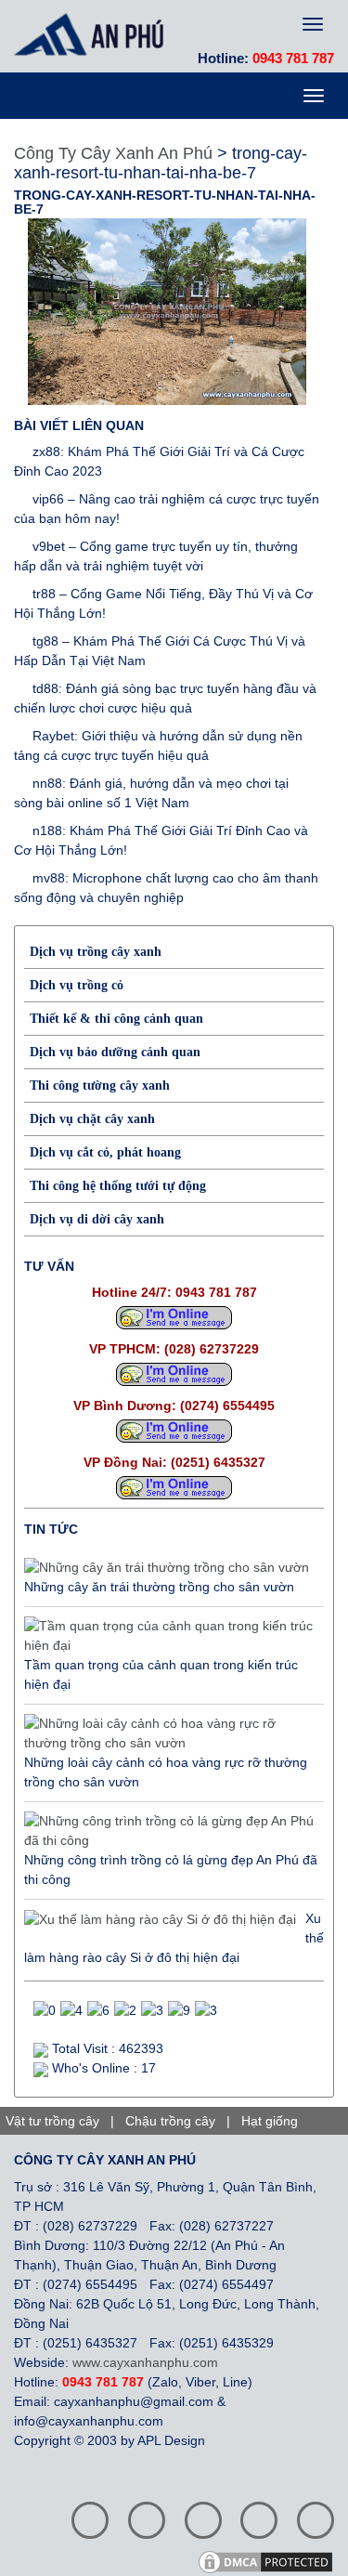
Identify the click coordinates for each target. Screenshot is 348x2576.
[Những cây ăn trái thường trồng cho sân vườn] (167, 1568)
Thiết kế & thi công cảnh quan (116, 1019)
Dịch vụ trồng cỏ (77, 985)
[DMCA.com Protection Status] (272, 2560)
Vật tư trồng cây (52, 2121)
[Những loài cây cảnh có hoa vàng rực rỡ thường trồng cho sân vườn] (169, 1733)
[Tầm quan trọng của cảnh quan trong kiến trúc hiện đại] (169, 1636)
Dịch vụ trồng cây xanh (96, 952)
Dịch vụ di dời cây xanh (97, 1219)
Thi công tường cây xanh (100, 1085)
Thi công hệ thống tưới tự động (118, 1186)
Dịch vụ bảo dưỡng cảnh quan (115, 1052)
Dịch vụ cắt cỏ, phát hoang (105, 1152)
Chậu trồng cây (170, 2121)
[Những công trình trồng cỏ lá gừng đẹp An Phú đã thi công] (169, 1831)
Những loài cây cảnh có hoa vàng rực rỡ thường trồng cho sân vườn (166, 1772)
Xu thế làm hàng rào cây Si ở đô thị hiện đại (174, 1938)
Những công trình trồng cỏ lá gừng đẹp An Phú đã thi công (171, 1870)
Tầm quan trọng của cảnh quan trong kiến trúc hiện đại (161, 1674)
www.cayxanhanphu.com (145, 2362)
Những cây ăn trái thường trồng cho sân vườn (159, 1587)
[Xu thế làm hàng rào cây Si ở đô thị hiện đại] (160, 1919)
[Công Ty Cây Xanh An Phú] (94, 34)
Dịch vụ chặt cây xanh (92, 1119)
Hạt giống (270, 2121)
